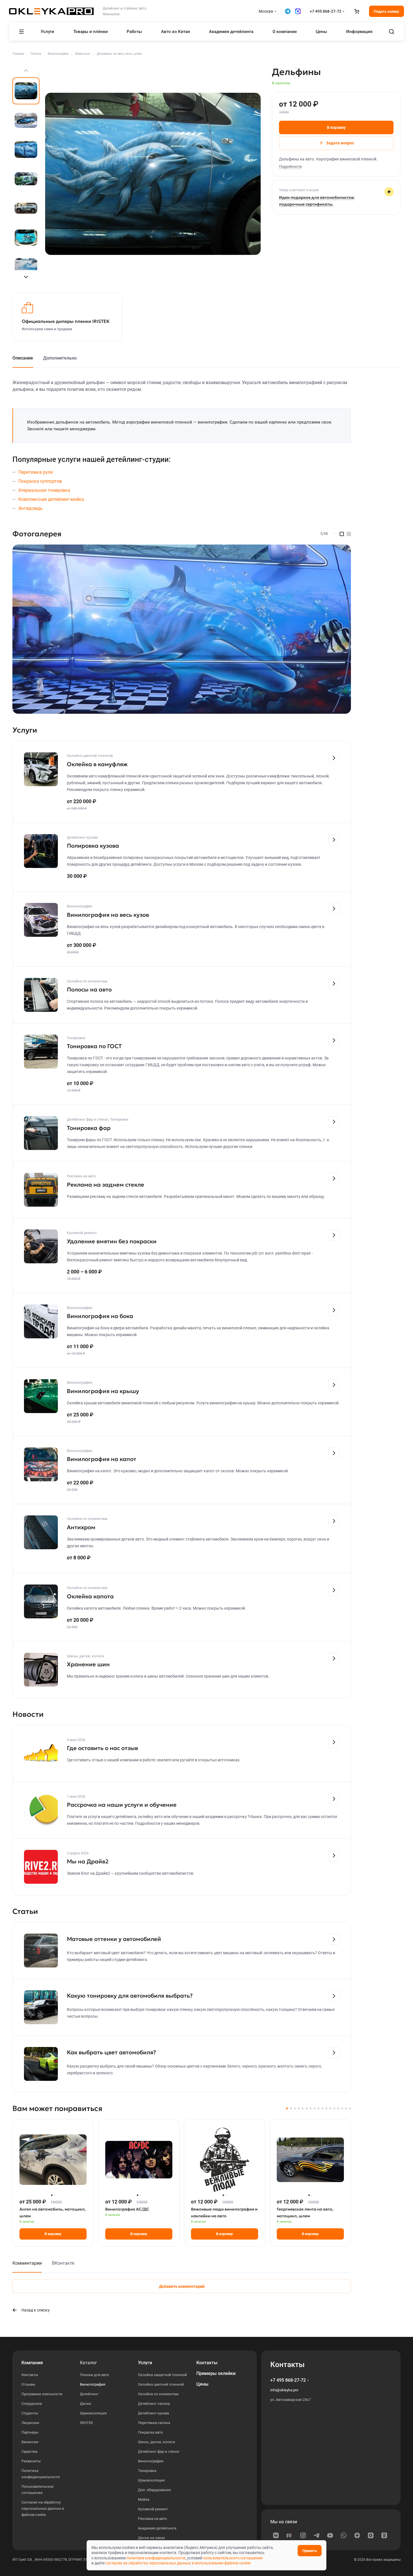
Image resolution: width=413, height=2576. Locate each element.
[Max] (371, 2535)
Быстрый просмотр (53, 2179)
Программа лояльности (42, 2394)
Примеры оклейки (216, 2373)
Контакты (30, 2375)
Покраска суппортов (40, 481)
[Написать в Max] (298, 11)
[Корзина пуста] (357, 11)
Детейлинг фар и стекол (159, 2452)
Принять (310, 2551)
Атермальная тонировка (44, 490)
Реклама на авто (152, 2519)
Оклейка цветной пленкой (161, 2384)
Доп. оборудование (154, 2490)
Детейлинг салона (154, 2404)
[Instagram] (303, 2535)
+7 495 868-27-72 (326, 11)
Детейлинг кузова (153, 2413)
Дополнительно (60, 358)
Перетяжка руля (36, 472)
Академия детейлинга (157, 2528)
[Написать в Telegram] (288, 11)
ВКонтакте (63, 2263)
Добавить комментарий (182, 2286)
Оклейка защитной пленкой (162, 2375)
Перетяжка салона (154, 2423)
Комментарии (27, 2263)
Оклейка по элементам (158, 2394)
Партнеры (30, 2432)
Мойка (144, 2499)
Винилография (93, 2384)
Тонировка (147, 2471)
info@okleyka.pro (284, 2390)
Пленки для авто (94, 2375)
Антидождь (30, 508)
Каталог (88, 2363)
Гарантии (29, 2452)
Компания (32, 2363)
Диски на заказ (151, 2538)
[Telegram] (317, 2535)
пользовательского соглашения (233, 2558)
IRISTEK (86, 2423)
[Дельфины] (153, 174)
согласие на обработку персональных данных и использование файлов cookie (178, 2563)
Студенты (30, 2413)
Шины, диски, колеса (156, 2442)
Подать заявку (386, 11)
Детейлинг (89, 2394)
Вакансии (30, 2442)
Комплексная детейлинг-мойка (51, 499)
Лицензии (30, 2423)
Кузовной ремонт (153, 2509)
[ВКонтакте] (276, 2535)
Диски (85, 2404)
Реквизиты (31, 2461)
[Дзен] (357, 2535)
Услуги (145, 2363)
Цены (202, 2384)
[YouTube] (330, 2535)
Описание (23, 358)
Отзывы (28, 2384)
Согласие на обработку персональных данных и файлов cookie (43, 2508)
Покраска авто (150, 2432)
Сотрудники (32, 2404)
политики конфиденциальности (156, 2558)
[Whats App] (344, 2535)
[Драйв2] (384, 2535)
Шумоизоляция (93, 2413)
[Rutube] (289, 2535)
